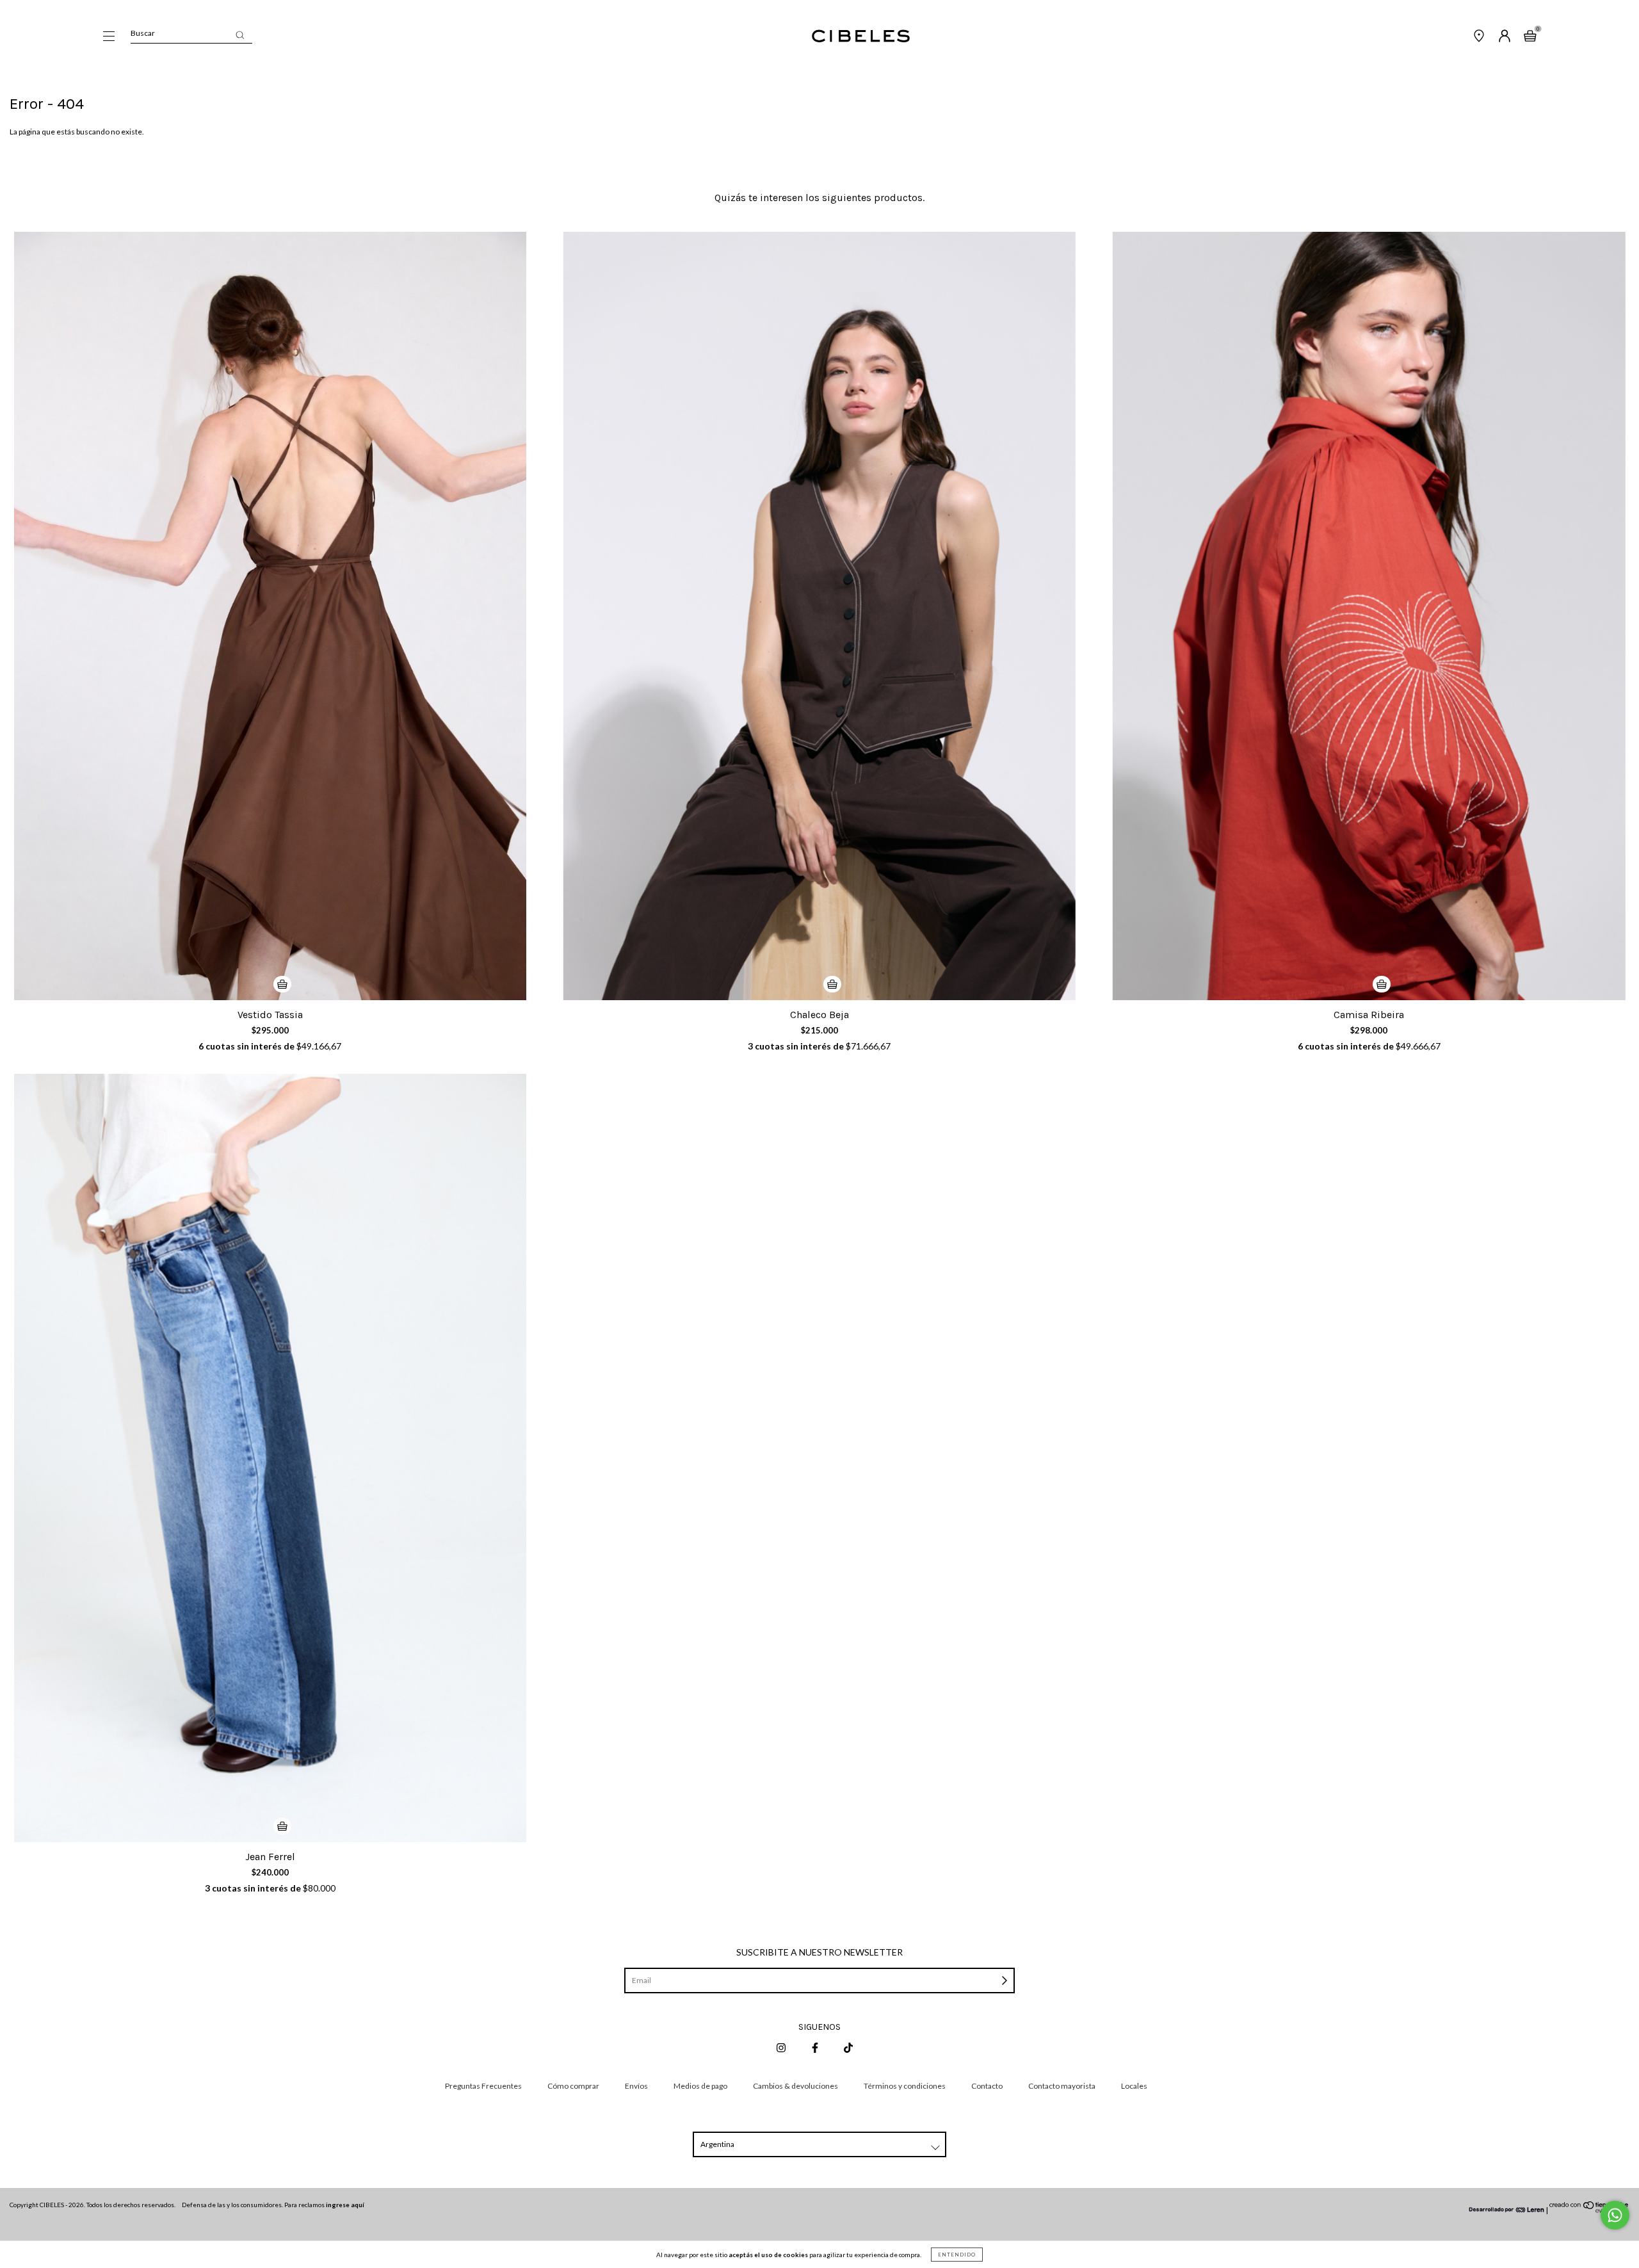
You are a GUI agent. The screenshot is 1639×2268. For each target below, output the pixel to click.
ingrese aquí (345, 2205)
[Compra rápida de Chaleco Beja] (832, 984)
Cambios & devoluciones (795, 2086)
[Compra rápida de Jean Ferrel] (282, 1826)
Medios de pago (700, 2086)
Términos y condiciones (905, 2086)
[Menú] (109, 37)
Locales (1134, 2086)
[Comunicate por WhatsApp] (1615, 2215)
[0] (1530, 37)
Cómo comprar (573, 2086)
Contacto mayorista (1062, 2086)
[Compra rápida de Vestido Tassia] (282, 984)
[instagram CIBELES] (782, 2047)
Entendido (957, 2255)
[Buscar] (240, 35)
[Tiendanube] (1589, 2210)
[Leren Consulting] (1507, 2210)
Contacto (987, 2086)
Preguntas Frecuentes (483, 2086)
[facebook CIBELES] (816, 2047)
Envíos (636, 2086)
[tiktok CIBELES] (848, 2047)
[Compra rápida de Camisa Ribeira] (1382, 984)
